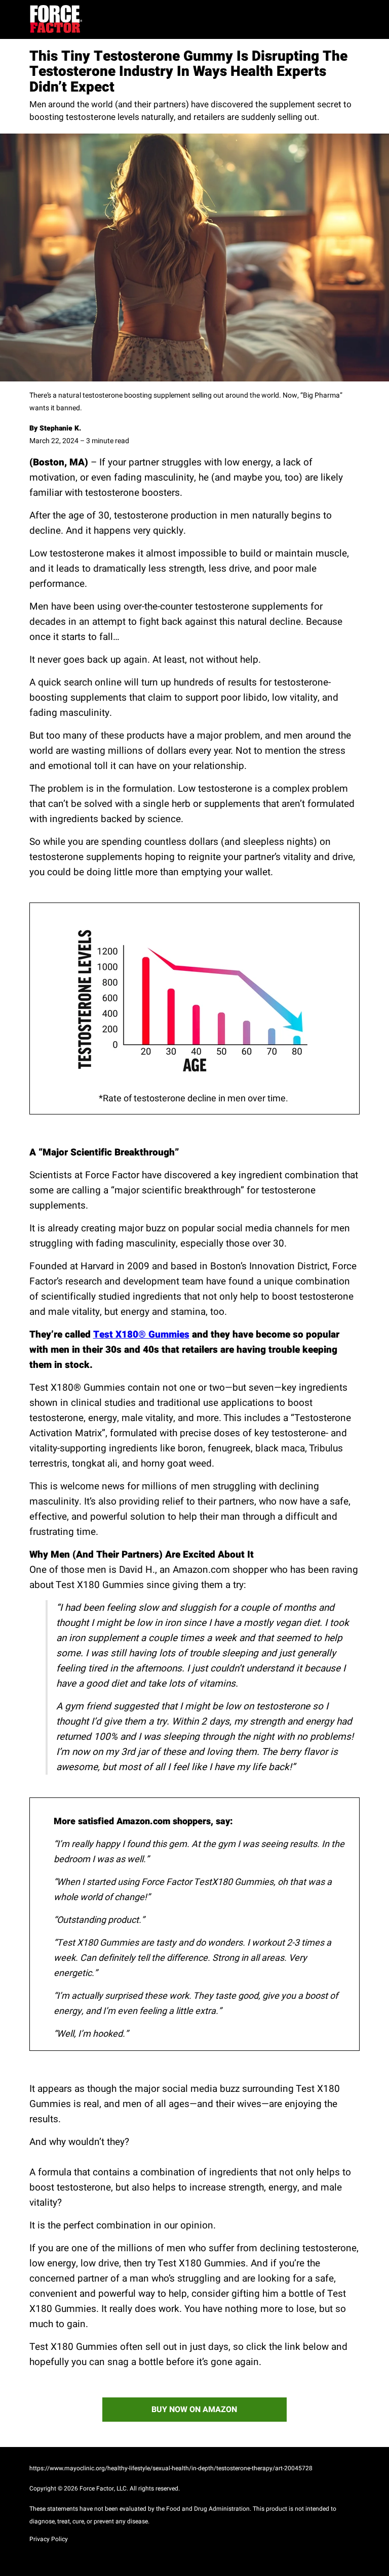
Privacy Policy (49, 2540)
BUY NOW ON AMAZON (194, 2410)
